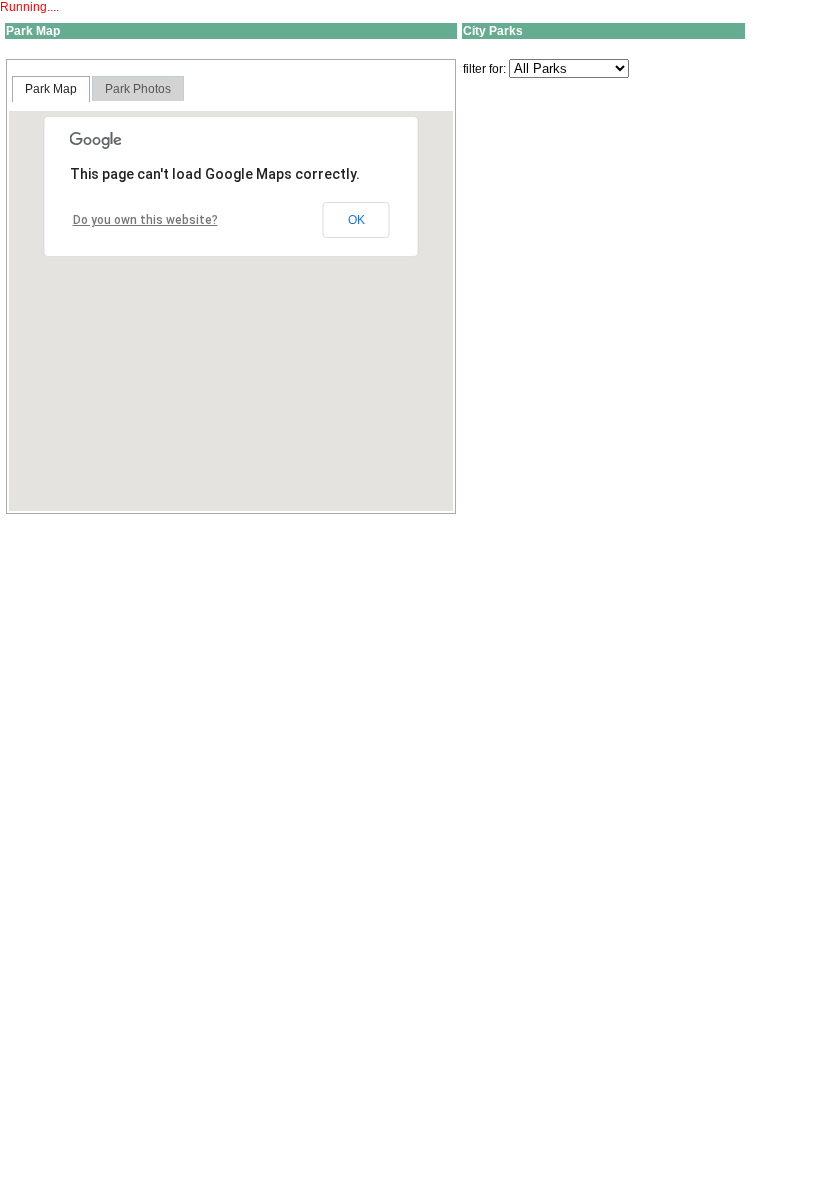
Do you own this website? (145, 220)
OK (356, 220)
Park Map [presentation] (51, 89)
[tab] (51, 89)
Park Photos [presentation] (138, 89)
